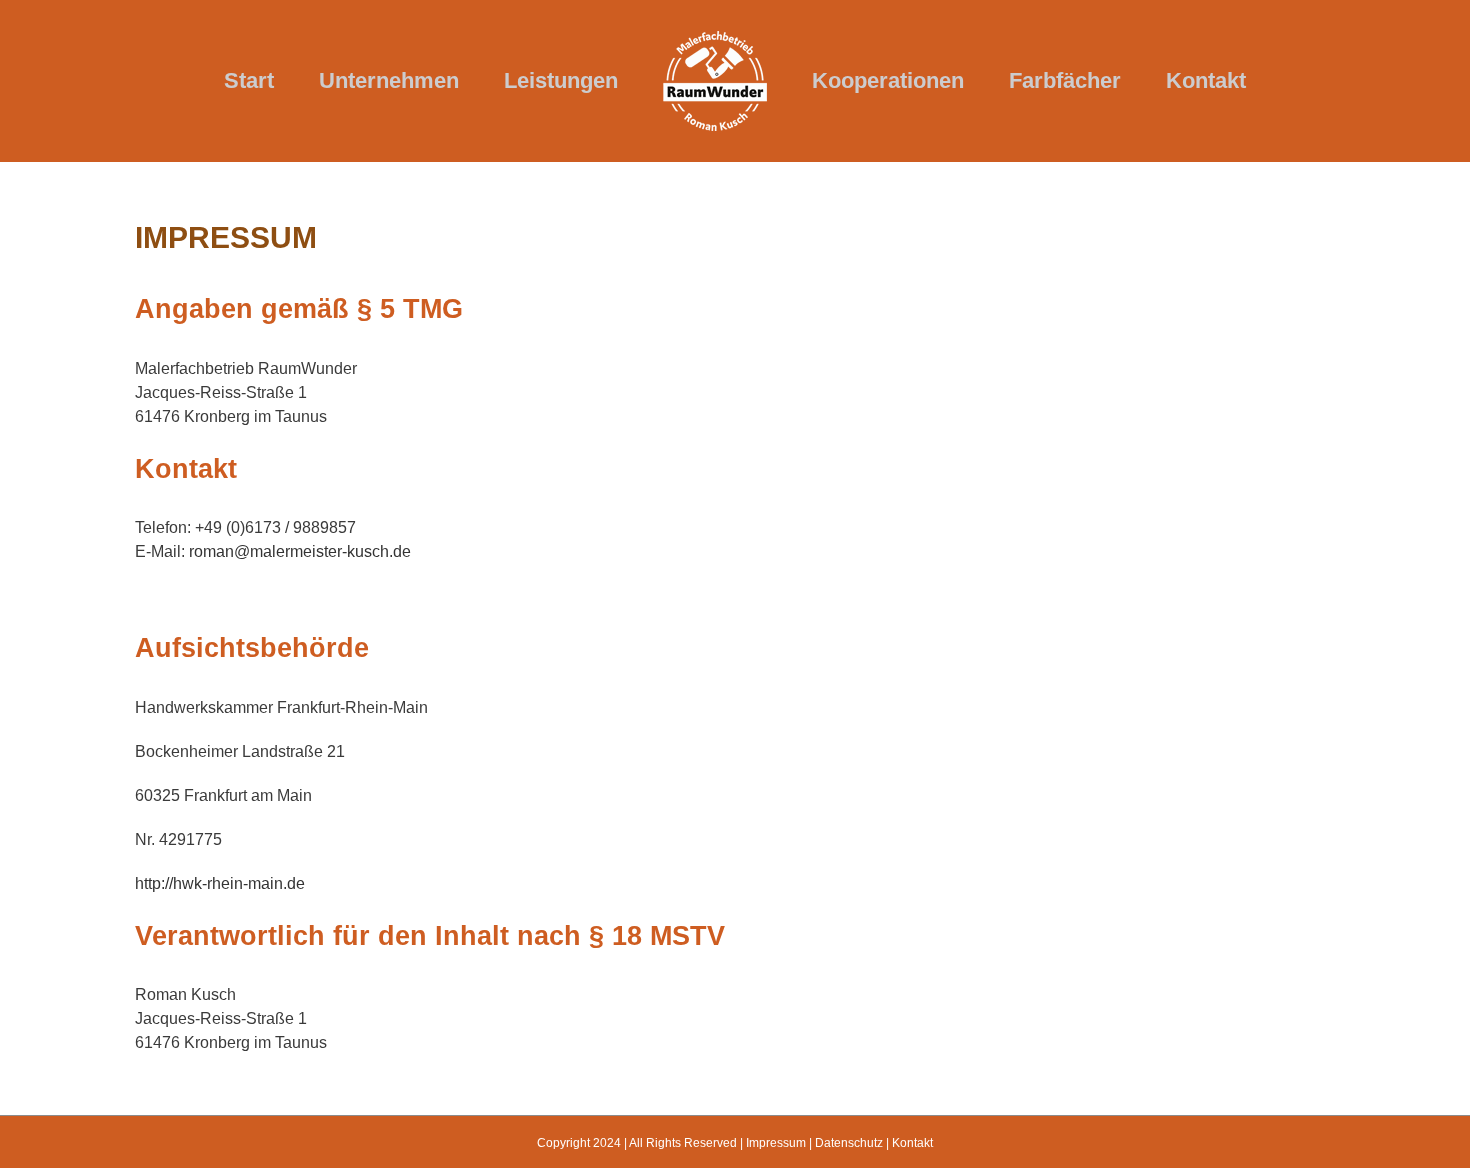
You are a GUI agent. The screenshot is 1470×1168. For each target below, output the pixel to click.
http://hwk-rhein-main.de (220, 883)
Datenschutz (849, 1143)
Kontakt (912, 1143)
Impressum (776, 1143)
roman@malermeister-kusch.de (300, 551)
